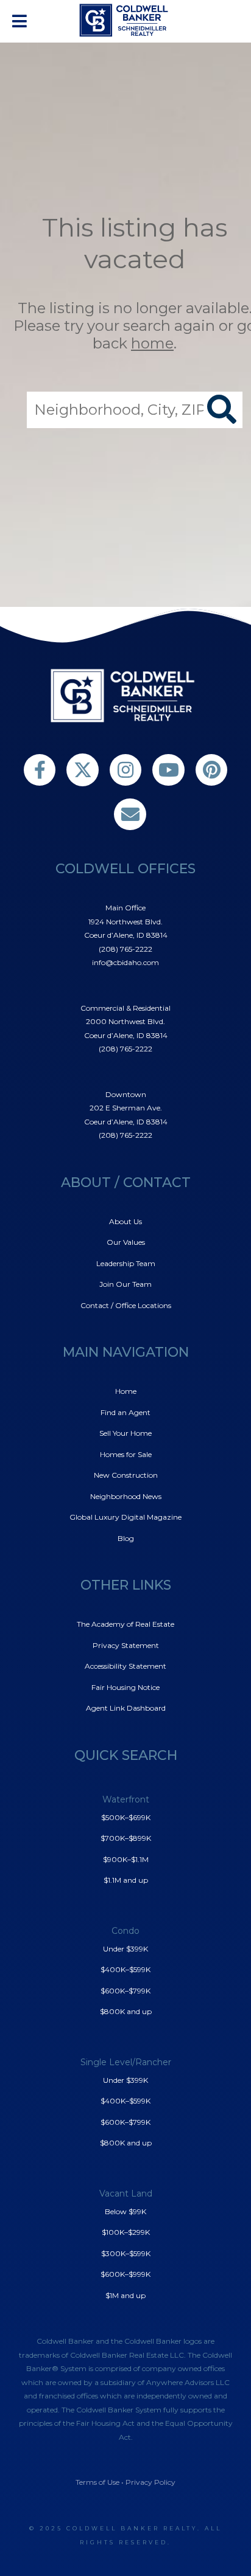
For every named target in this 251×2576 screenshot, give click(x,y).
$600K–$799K (125, 1991)
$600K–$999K (125, 2274)
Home (126, 1391)
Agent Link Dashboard (126, 1708)
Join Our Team (125, 1284)
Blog (126, 1538)
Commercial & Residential (125, 1008)
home (152, 343)
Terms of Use (97, 2482)
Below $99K (125, 2211)
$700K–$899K (126, 1838)
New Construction (126, 1475)
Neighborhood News (126, 1496)
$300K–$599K (126, 2253)
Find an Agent (125, 1412)
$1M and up (125, 2295)
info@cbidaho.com (125, 962)
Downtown (126, 1094)
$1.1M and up (126, 1880)
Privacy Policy (150, 2482)
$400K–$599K (125, 1969)
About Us (125, 1221)
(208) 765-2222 (125, 949)
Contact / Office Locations (126, 1305)
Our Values (126, 1242)
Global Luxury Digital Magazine (125, 1517)
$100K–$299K (126, 2232)
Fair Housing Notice (125, 1687)
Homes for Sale (126, 1454)
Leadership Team (126, 1263)
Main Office (125, 908)
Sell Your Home (125, 1433)
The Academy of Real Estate (125, 1624)
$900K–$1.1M (126, 1859)
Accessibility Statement (125, 1666)
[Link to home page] (125, 20)
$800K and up (126, 2011)
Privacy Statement (126, 1645)
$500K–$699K (126, 1817)
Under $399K (125, 1949)
